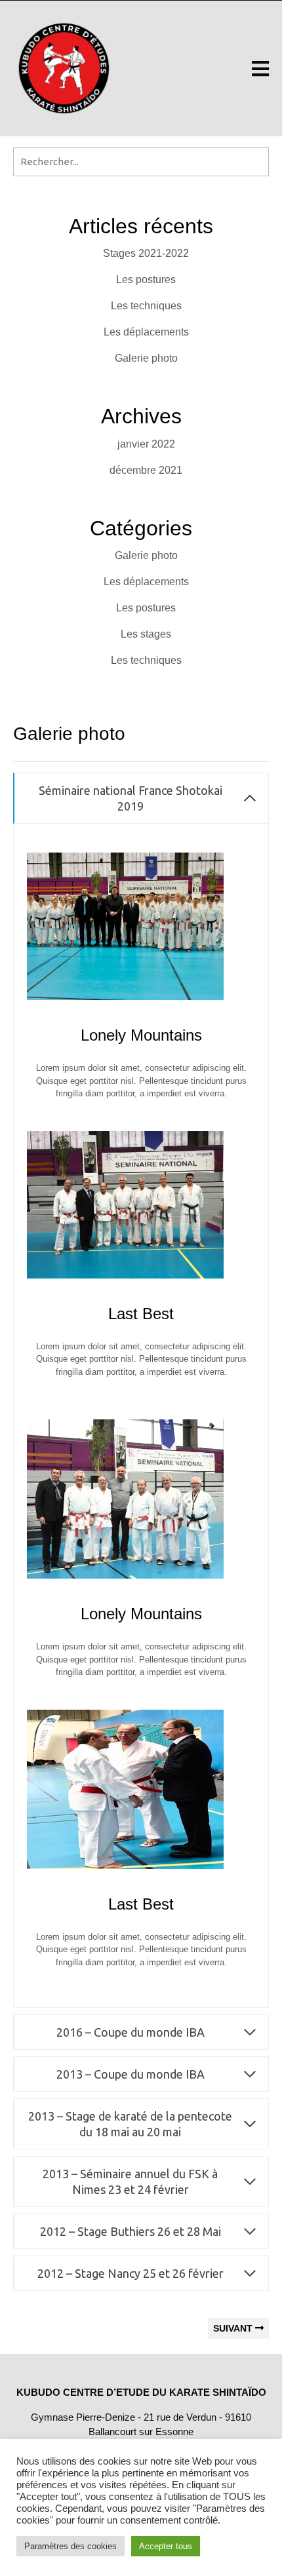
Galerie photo (146, 358)
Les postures (146, 279)
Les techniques (146, 306)
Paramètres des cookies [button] (70, 2546)
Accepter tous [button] (166, 2546)
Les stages (146, 634)
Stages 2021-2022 (146, 253)
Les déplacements (146, 332)
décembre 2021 (146, 470)
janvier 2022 (146, 444)
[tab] (260, 69)
